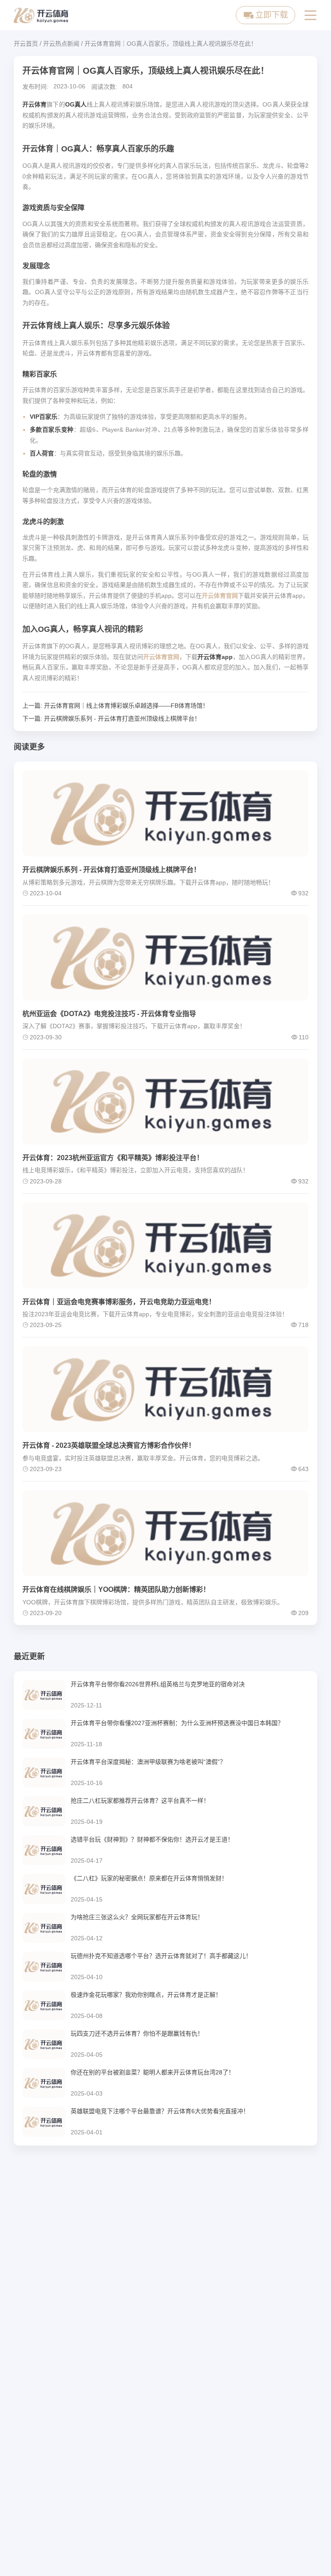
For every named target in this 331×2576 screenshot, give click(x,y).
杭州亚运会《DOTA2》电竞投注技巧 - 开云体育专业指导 (109, 1014)
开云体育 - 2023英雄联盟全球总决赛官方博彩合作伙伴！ (109, 1445)
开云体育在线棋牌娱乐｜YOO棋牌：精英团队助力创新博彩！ (116, 1589)
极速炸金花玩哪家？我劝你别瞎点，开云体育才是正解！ (146, 1995)
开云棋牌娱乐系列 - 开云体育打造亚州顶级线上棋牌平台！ (122, 719)
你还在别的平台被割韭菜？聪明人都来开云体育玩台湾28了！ (153, 2072)
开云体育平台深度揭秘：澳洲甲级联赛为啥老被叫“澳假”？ (148, 1762)
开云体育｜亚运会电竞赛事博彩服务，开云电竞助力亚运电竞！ (119, 1302)
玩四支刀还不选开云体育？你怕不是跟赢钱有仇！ (137, 2033)
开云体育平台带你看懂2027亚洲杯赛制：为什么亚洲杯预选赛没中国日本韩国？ (177, 1723)
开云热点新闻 (61, 44)
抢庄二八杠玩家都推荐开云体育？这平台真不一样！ (140, 1801)
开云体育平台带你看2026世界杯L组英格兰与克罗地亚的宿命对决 (158, 1684)
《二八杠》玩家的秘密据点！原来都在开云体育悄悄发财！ (149, 1878)
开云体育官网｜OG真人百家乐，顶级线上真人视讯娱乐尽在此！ (171, 44)
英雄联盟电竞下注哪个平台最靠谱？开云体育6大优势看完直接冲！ (160, 2111)
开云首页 (26, 44)
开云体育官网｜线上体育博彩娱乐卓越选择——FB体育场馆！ (126, 706)
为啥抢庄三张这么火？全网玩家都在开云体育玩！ (137, 1917)
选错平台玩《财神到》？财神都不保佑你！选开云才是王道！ (152, 1839)
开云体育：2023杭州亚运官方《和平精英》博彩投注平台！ (113, 1158)
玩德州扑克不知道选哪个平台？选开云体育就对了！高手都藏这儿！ (161, 1956)
